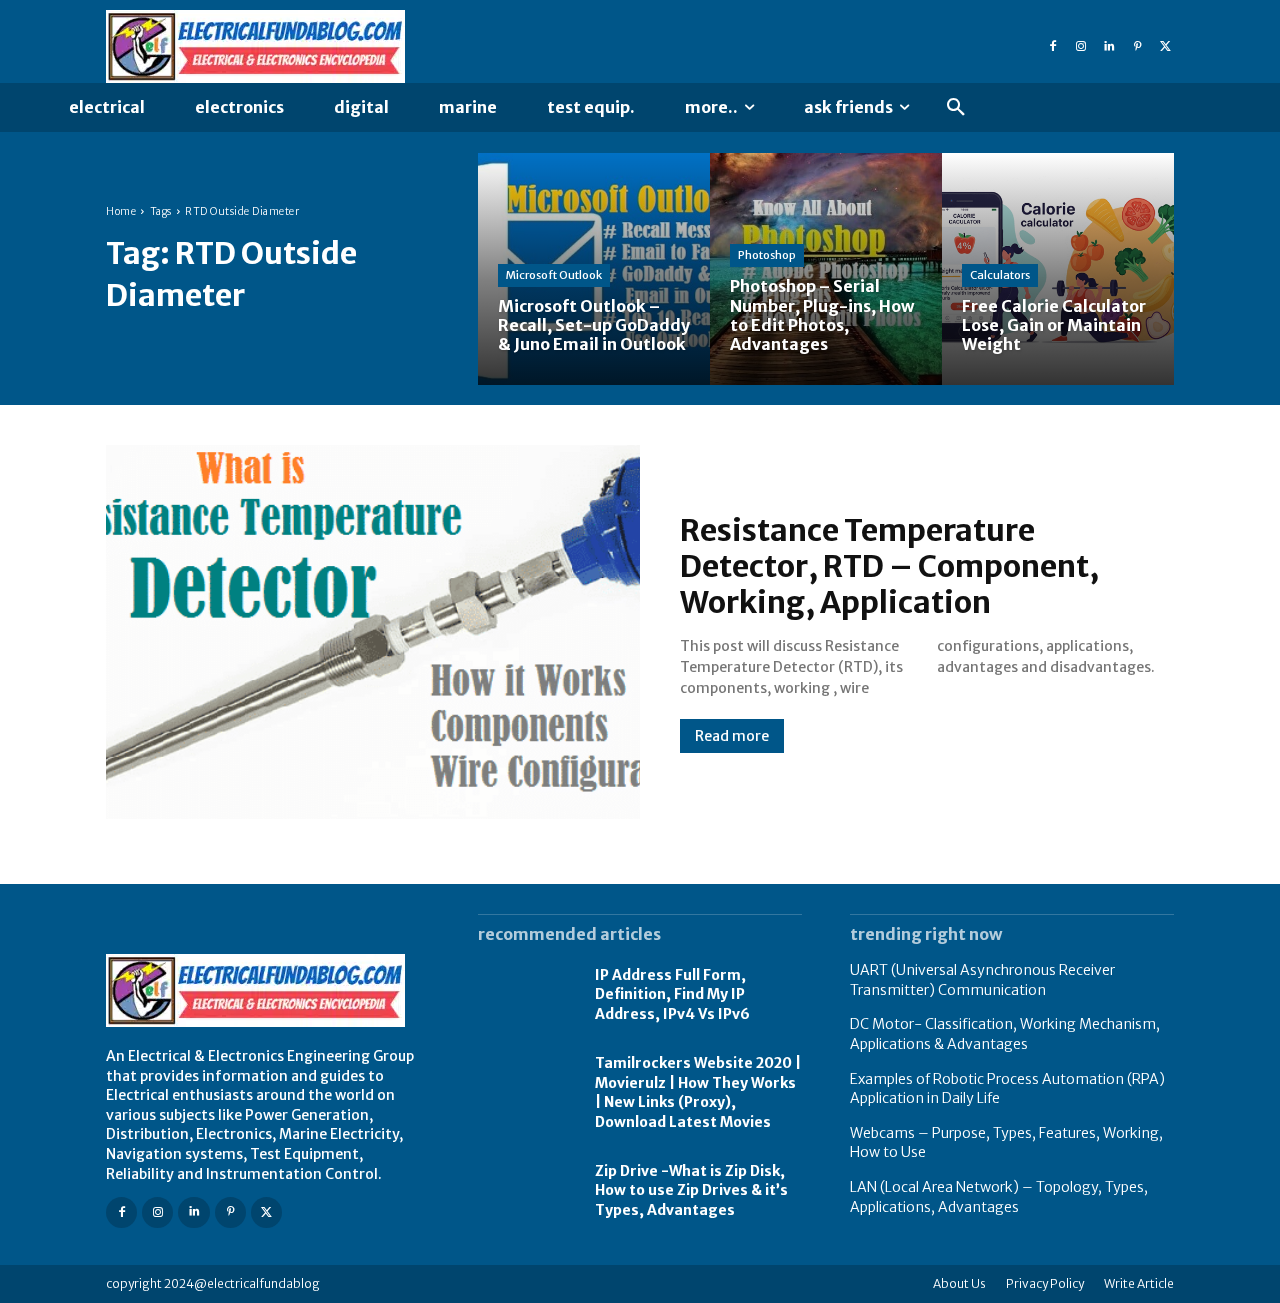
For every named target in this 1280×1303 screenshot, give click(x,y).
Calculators (1000, 275)
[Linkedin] (1109, 47)
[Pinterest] (1137, 47)
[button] (956, 108)
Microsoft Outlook (554, 275)
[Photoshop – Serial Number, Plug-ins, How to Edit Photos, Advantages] (826, 269)
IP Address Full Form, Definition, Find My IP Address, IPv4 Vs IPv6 (672, 994)
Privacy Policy (1045, 1283)
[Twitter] (1165, 47)
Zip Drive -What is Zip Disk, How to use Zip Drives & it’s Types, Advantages (691, 1190)
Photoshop (767, 255)
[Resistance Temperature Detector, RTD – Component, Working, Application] (373, 632)
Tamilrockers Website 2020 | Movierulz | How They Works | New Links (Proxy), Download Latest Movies (698, 1092)
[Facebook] (1053, 47)
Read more (732, 736)
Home (121, 211)
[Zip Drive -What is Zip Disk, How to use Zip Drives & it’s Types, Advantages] (526, 1191)
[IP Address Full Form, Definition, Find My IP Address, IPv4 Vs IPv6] (526, 995)
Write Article (1139, 1283)
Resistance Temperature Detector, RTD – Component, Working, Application (889, 566)
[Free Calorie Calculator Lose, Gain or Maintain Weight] (1058, 269)
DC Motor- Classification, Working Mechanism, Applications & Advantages (1005, 1034)
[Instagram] (1081, 47)
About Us (959, 1283)
